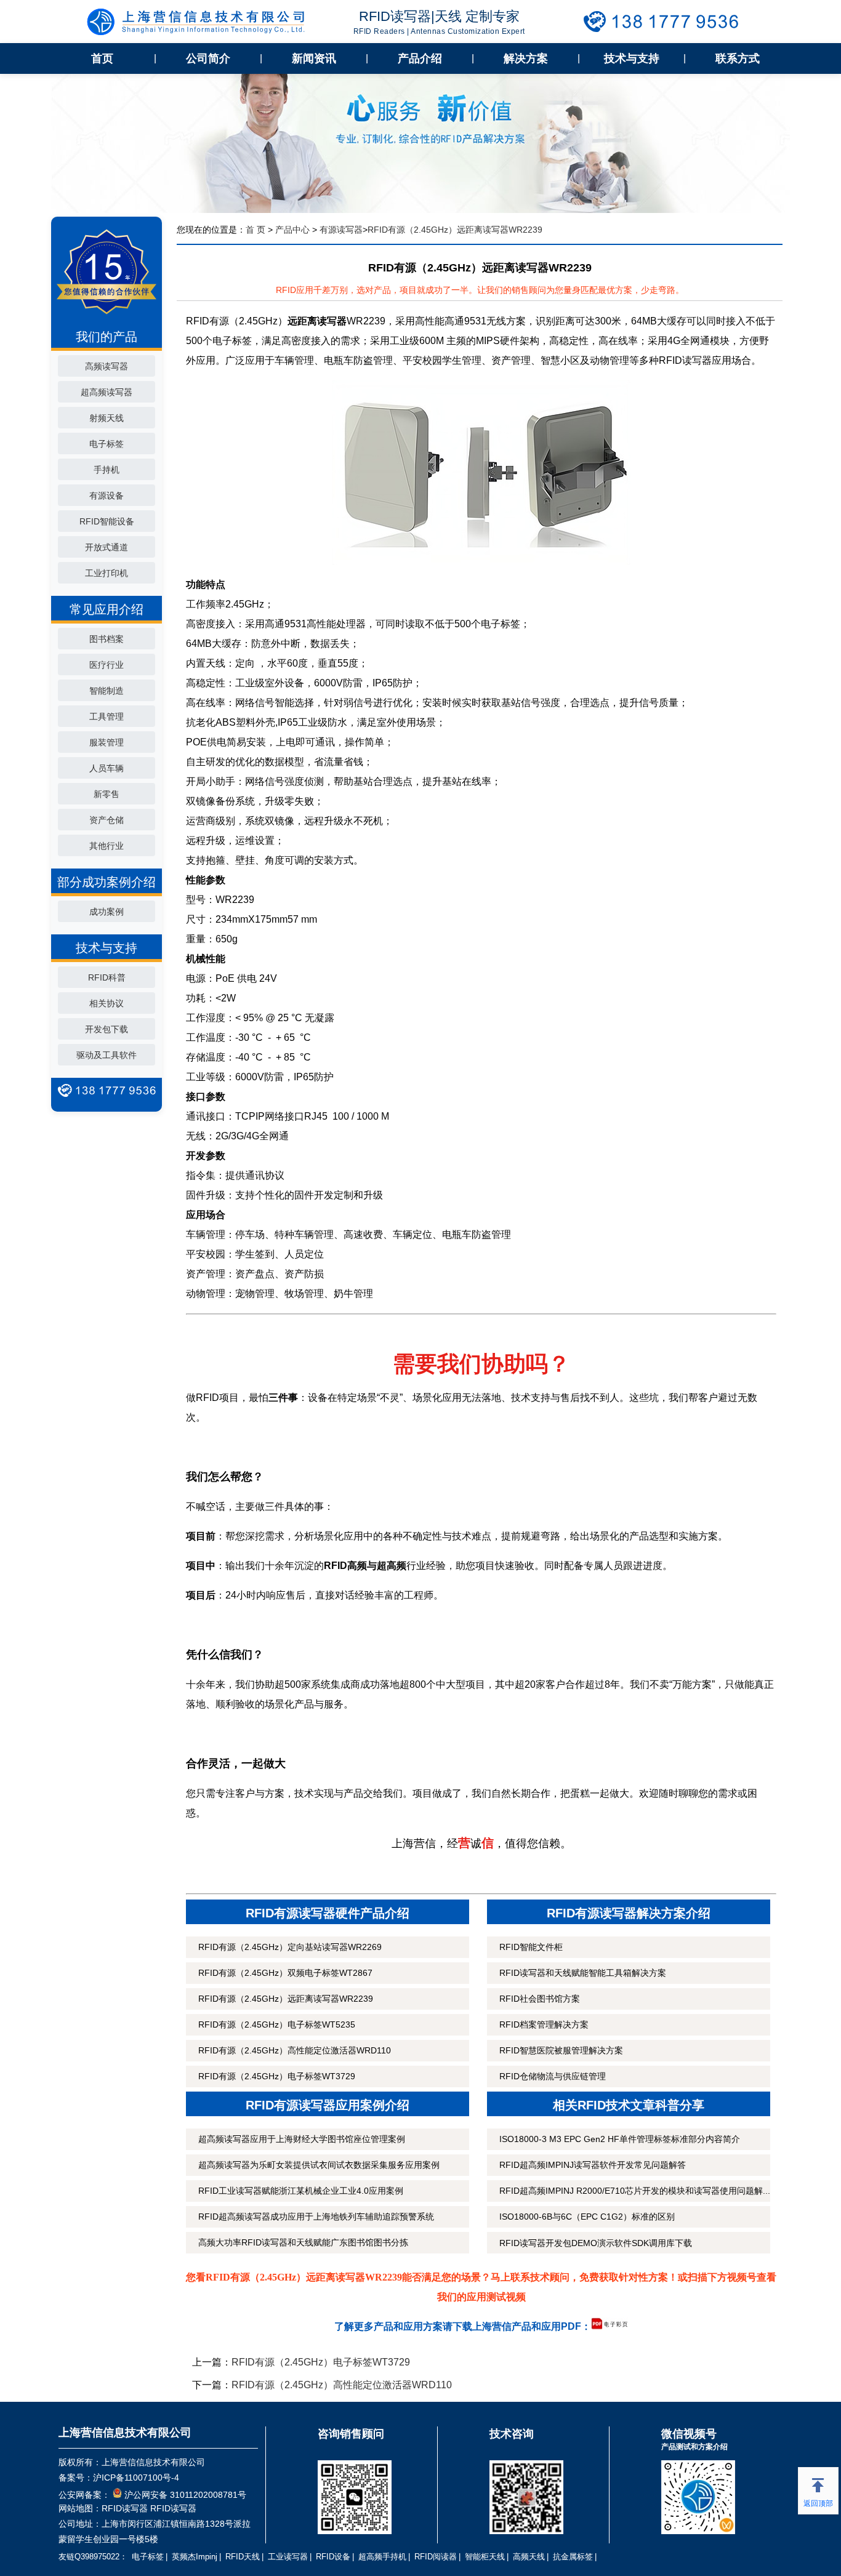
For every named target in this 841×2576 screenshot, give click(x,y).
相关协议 (107, 1003)
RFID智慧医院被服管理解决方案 (561, 2050)
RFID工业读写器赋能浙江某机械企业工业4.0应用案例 (301, 2191)
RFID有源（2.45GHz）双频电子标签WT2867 (285, 1973)
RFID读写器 (125, 2508)
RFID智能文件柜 (531, 1947)
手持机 (107, 470)
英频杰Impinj (195, 2557)
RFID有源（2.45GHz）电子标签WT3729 (277, 2076)
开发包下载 (107, 1029)
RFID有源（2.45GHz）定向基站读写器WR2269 (290, 1947)
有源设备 (107, 496)
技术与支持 (632, 58)
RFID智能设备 (107, 521)
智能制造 (107, 691)
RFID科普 (107, 977)
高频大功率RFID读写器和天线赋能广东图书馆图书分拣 (303, 2242)
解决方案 (526, 58)
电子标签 (107, 444)
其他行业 (107, 846)
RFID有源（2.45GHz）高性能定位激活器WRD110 (295, 2050)
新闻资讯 (314, 58)
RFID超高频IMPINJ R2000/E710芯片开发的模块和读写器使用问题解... (635, 2191)
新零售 (107, 794)
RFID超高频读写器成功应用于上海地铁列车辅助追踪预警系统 (316, 2217)
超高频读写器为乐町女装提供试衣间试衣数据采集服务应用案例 (319, 2165)
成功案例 (107, 912)
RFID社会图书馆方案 (540, 1999)
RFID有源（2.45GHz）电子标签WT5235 (277, 2024)
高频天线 (529, 2557)
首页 (102, 58)
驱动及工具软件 (107, 1055)
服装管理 (107, 742)
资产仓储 (107, 820)
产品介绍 (420, 58)
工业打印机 (107, 573)
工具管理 (107, 716)
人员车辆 (107, 768)
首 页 (256, 230)
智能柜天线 (485, 2557)
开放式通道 (107, 547)
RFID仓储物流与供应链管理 (553, 2076)
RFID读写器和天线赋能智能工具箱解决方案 (583, 1973)
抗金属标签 (573, 2557)
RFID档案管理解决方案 (544, 2024)
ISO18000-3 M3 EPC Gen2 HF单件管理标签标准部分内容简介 (620, 2139)
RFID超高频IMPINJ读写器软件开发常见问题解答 (593, 2165)
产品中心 (292, 230)
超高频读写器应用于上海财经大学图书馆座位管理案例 (302, 2139)
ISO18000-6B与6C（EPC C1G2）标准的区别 (587, 2217)
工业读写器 (288, 2557)
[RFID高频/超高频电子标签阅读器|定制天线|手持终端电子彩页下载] (610, 2326)
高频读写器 (107, 366)
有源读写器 (341, 230)
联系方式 (738, 58)
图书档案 (107, 639)
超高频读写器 (107, 392)
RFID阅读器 (436, 2557)
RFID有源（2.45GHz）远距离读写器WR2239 (286, 1999)
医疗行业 (107, 665)
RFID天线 (243, 2557)
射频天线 (107, 418)
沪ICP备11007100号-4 (136, 2478)
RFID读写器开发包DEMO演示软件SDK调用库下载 (596, 2243)
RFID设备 (333, 2557)
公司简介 (208, 58)
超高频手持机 (382, 2557)
